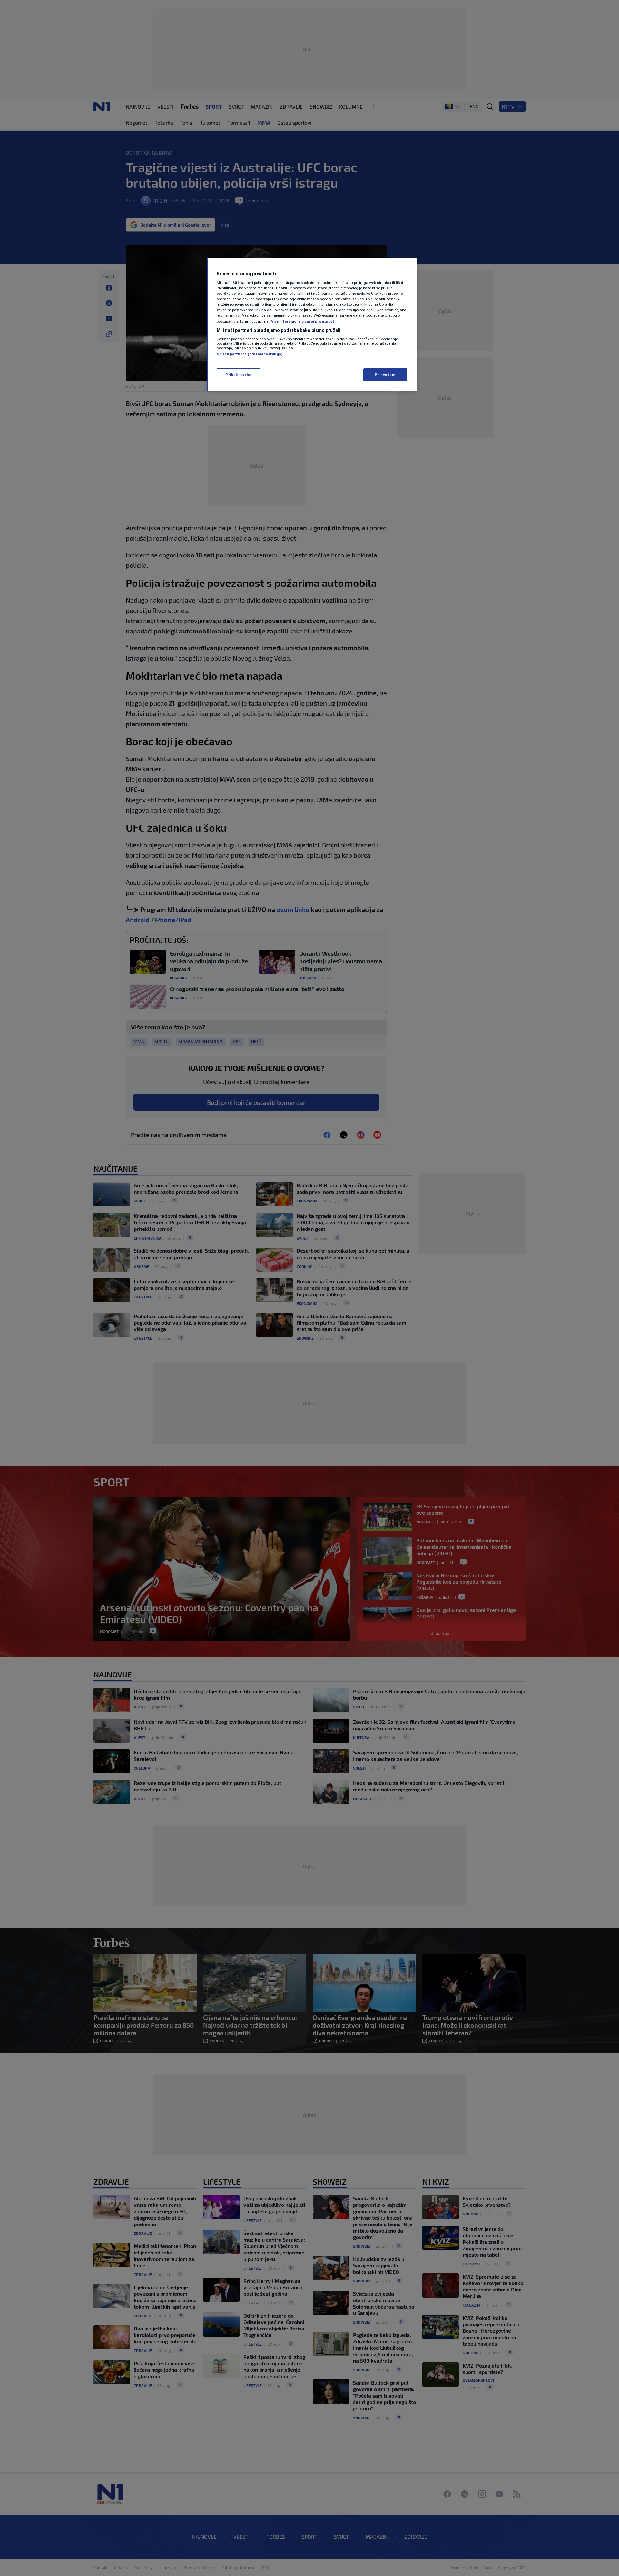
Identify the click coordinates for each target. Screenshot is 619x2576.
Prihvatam (385, 375)
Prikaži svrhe (238, 375)
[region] (312, 325)
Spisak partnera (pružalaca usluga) (250, 354)
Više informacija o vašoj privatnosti (303, 321)
